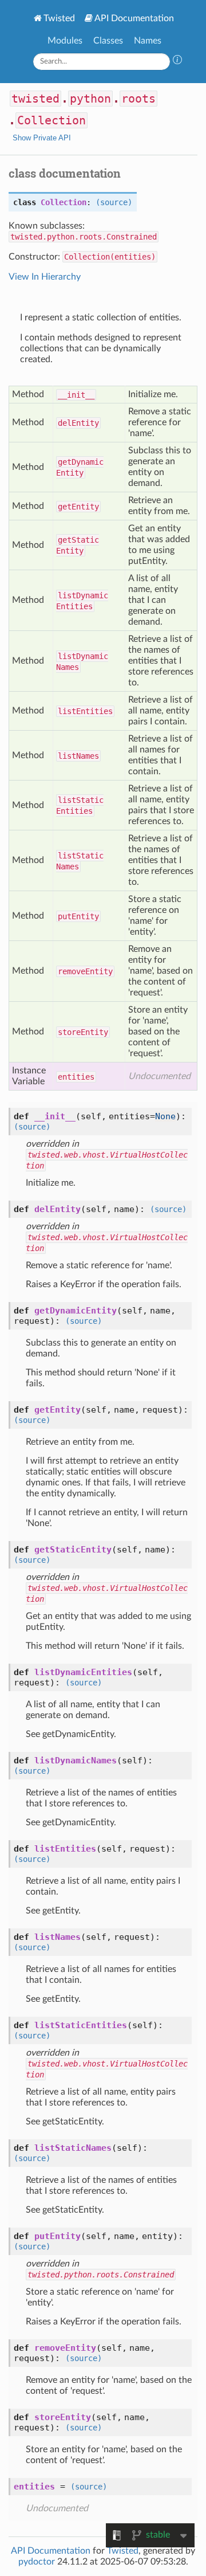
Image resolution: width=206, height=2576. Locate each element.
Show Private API (42, 138)
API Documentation (134, 18)
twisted (35, 99)
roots (138, 99)
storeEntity (83, 1032)
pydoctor (37, 2562)
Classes (108, 41)
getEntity (78, 507)
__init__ (76, 395)
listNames (78, 756)
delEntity (78, 423)
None (165, 1116)
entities (76, 1077)
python (90, 99)
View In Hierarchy (45, 277)
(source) (114, 202)
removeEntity (85, 971)
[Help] (177, 61)
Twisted (59, 18)
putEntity (78, 916)
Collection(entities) (110, 257)
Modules (65, 41)
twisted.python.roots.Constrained (84, 237)
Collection (51, 120)
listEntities (85, 711)
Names (148, 41)
